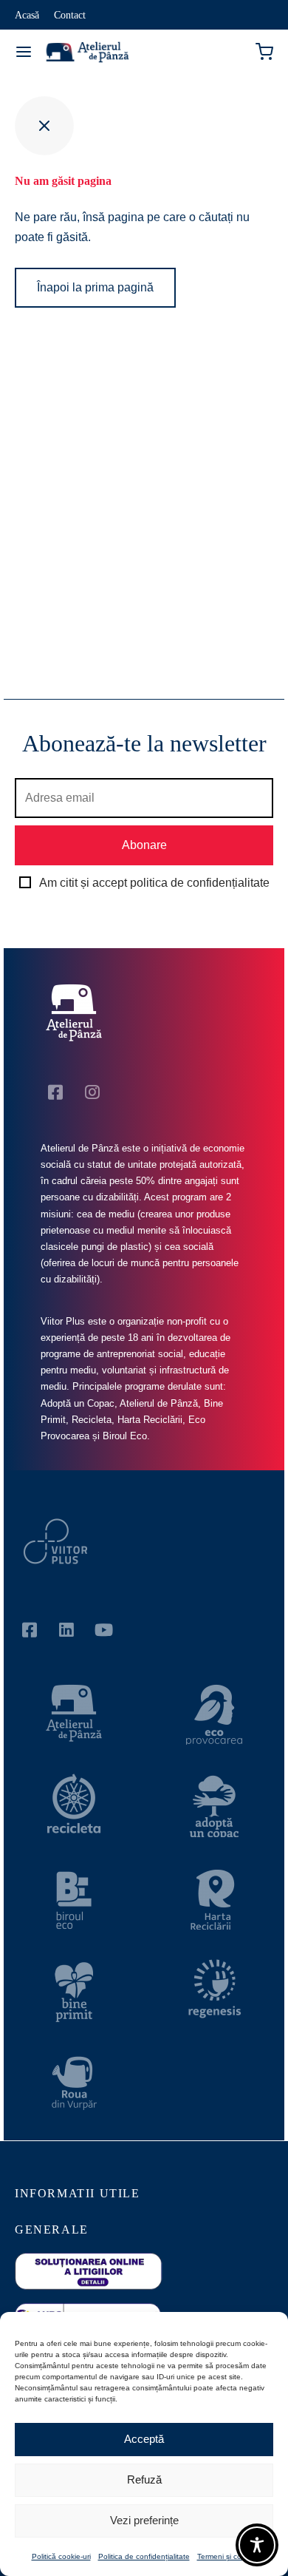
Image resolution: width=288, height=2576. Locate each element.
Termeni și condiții (227, 2556)
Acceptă (144, 2439)
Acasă (27, 15)
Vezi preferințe (144, 2520)
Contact (70, 15)
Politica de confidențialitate (144, 2556)
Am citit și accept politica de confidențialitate (154, 883)
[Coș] (264, 52)
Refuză (144, 2479)
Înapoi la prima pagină (95, 287)
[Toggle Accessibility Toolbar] (257, 2545)
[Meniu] (24, 52)
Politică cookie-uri (61, 2556)
